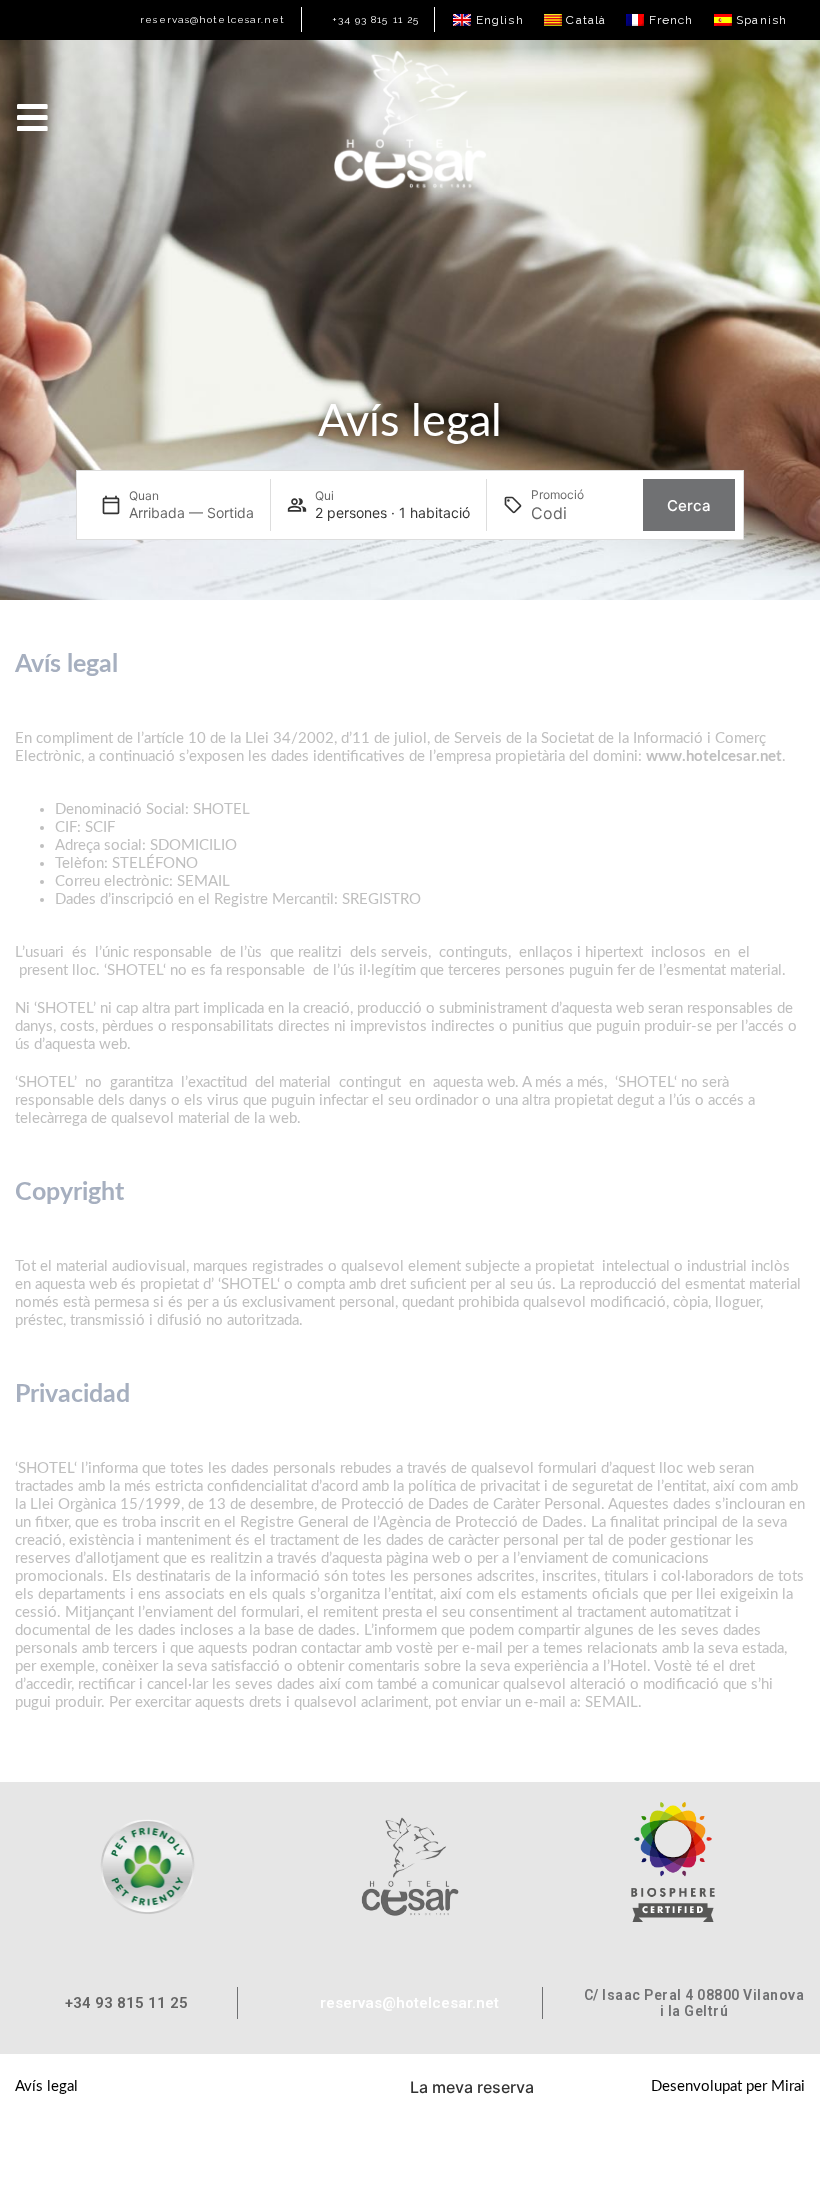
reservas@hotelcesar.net (212, 19)
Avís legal (46, 2086)
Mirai (788, 2086)
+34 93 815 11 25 (376, 19)
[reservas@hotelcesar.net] (132, 19)
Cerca (689, 505)
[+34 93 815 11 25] (324, 19)
